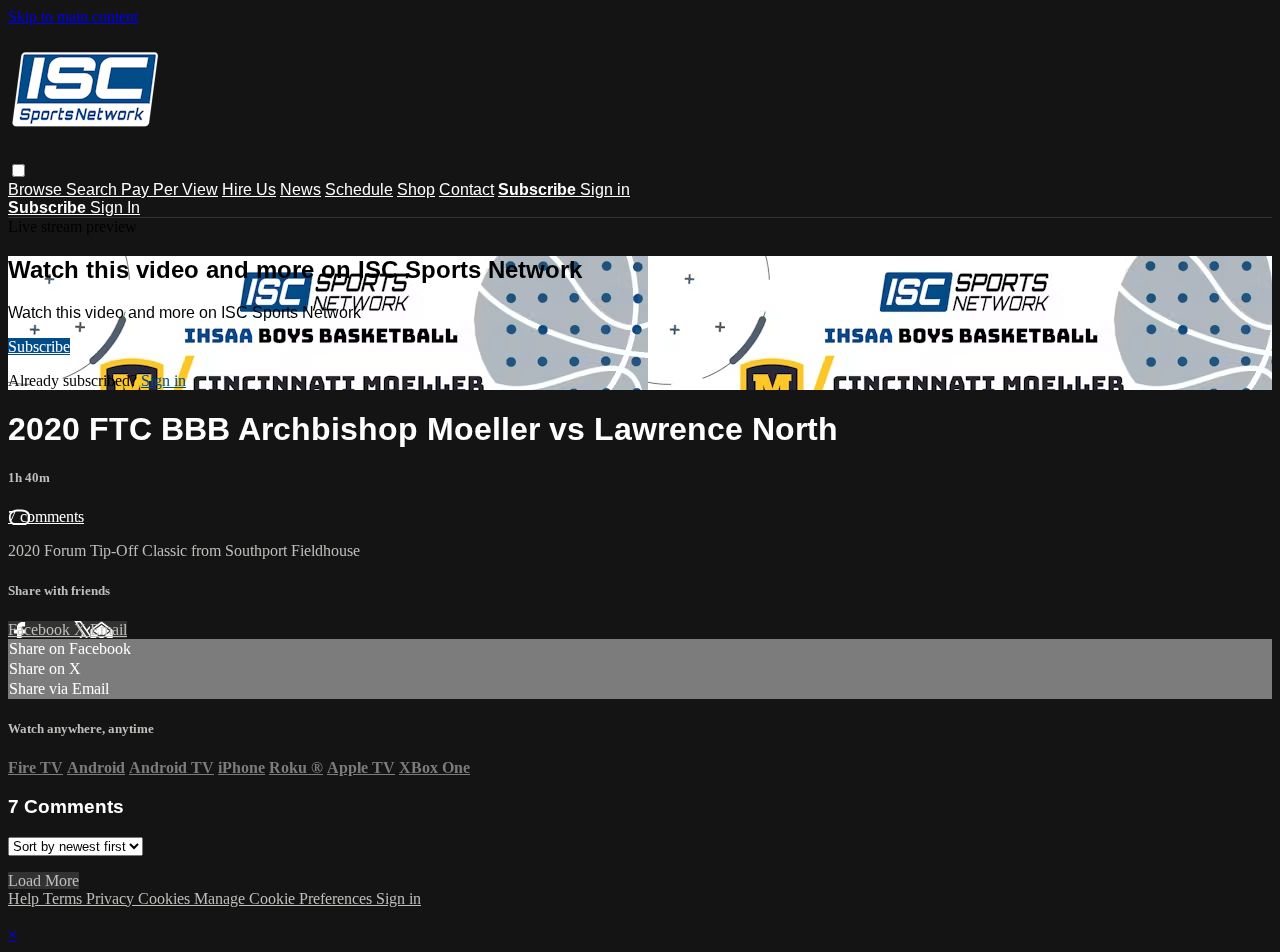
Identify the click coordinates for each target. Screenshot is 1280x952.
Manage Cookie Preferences (285, 898)
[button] (18, 170)
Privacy (112, 898)
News (300, 189)
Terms (64, 898)
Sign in (605, 189)
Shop (416, 189)
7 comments (46, 516)
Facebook (41, 629)
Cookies (166, 898)
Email (108, 629)
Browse (37, 189)
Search (93, 189)
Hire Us (249, 189)
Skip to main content (73, 16)
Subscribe (39, 346)
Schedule (359, 189)
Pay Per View (169, 189)
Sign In (115, 207)
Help (25, 898)
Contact (466, 189)
